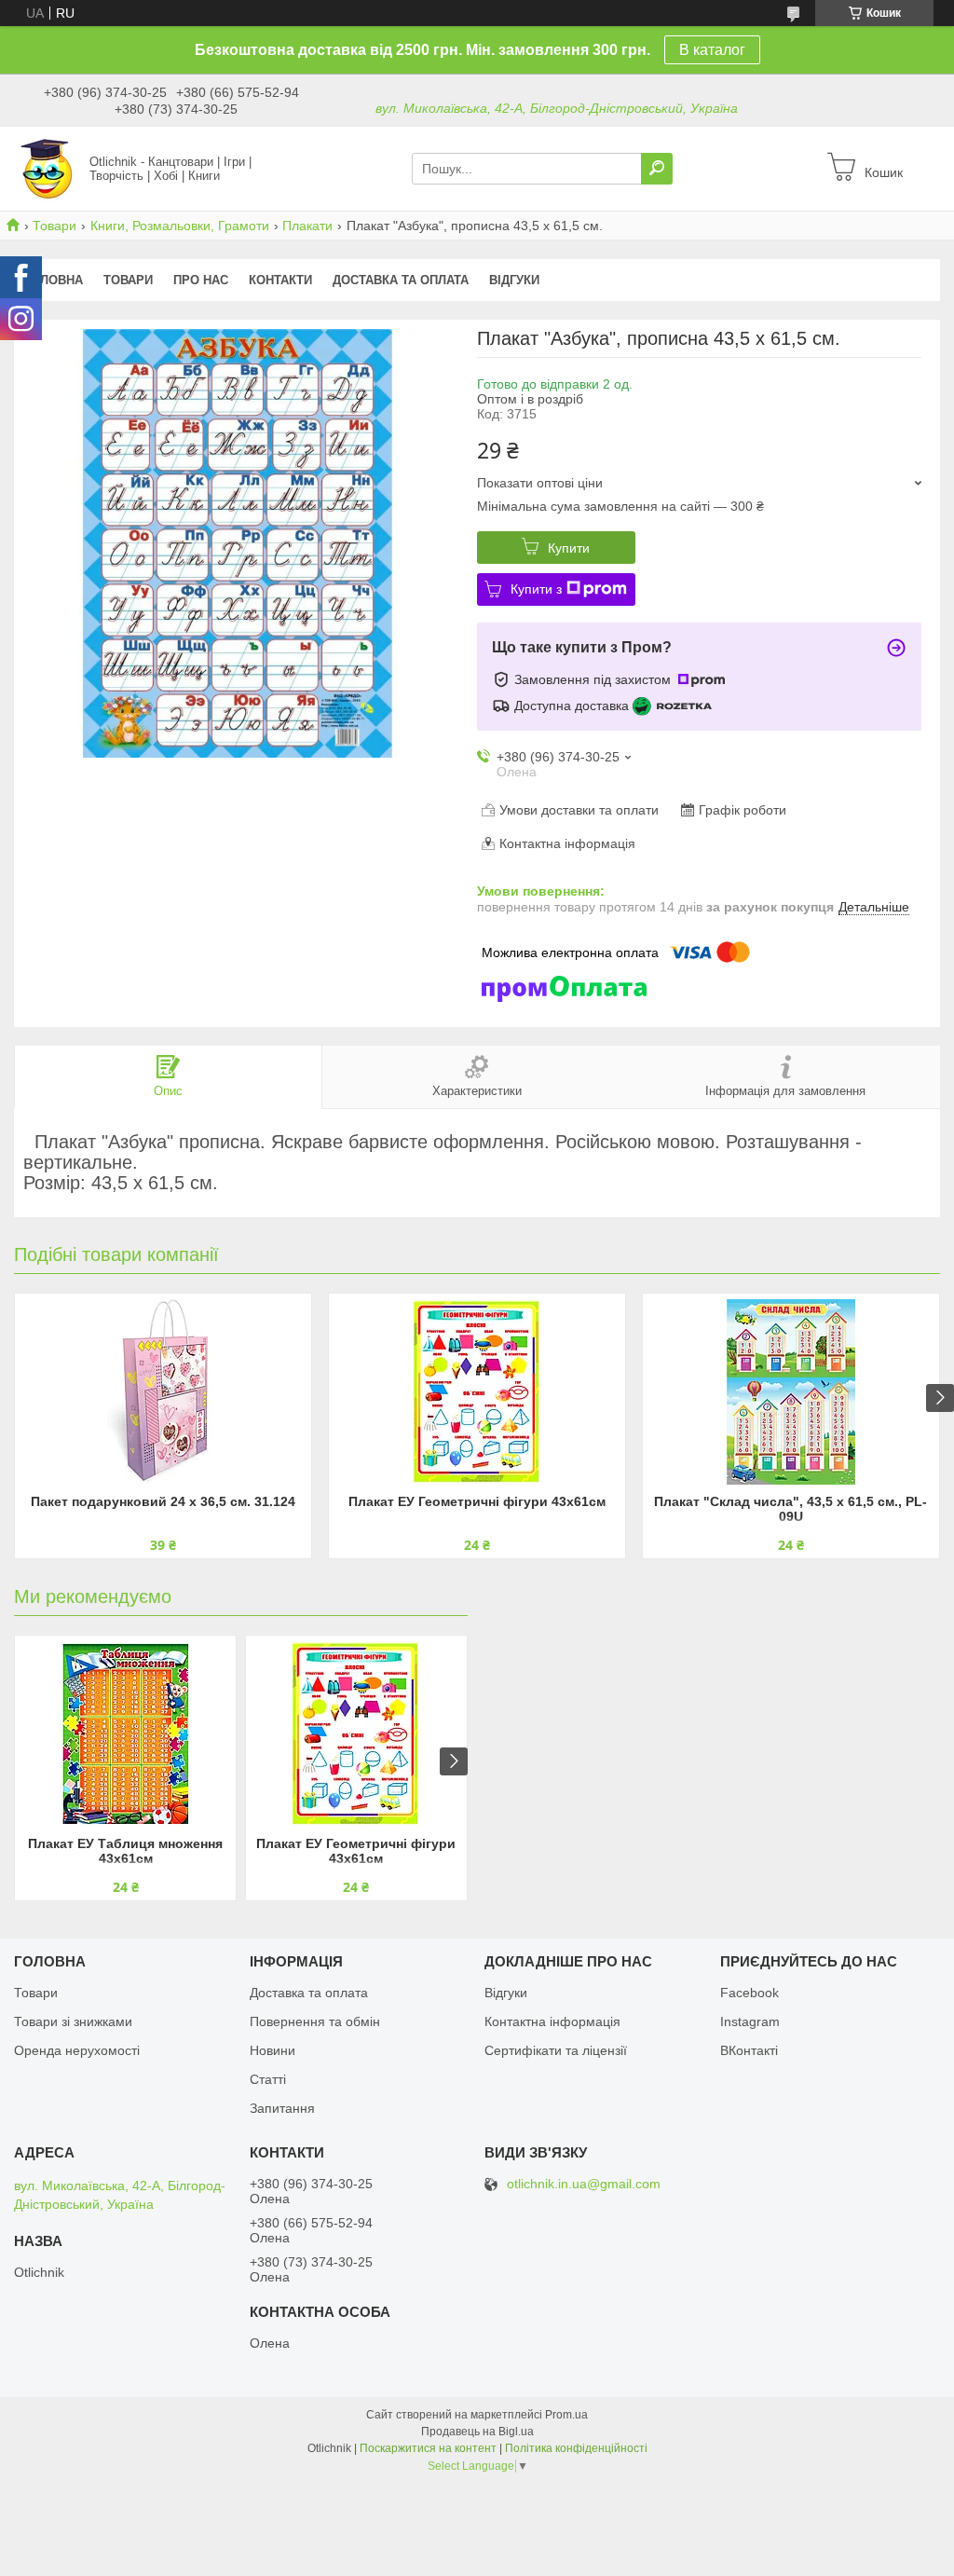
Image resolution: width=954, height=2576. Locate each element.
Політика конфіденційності (576, 2448)
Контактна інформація (552, 2021)
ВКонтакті (749, 2050)
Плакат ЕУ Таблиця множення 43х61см (125, 1851)
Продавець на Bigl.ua (477, 2432)
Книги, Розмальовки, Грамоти (180, 226)
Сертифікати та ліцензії (556, 2050)
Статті (268, 2079)
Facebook (750, 1993)
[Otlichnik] (47, 168)
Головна (54, 280)
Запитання (282, 2108)
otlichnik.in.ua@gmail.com (584, 2184)
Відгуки (514, 280)
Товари (55, 226)
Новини (273, 2050)
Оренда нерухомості (77, 2050)
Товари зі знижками (73, 2021)
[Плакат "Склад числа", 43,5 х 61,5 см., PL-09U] (791, 1391)
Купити (569, 548)
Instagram (750, 2021)
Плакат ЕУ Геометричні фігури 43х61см (477, 1501)
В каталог (712, 50)
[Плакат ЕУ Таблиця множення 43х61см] (125, 1733)
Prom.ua (566, 2415)
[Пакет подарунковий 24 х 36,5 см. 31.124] (163, 1391)
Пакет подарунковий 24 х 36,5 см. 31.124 (163, 1501)
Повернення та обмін (315, 2021)
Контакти (280, 280)
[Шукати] (657, 169)
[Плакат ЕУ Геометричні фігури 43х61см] (477, 1391)
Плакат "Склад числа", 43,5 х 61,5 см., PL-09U (790, 1509)
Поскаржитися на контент (428, 2448)
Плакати (307, 226)
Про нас (201, 280)
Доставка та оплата (401, 280)
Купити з (536, 589)
